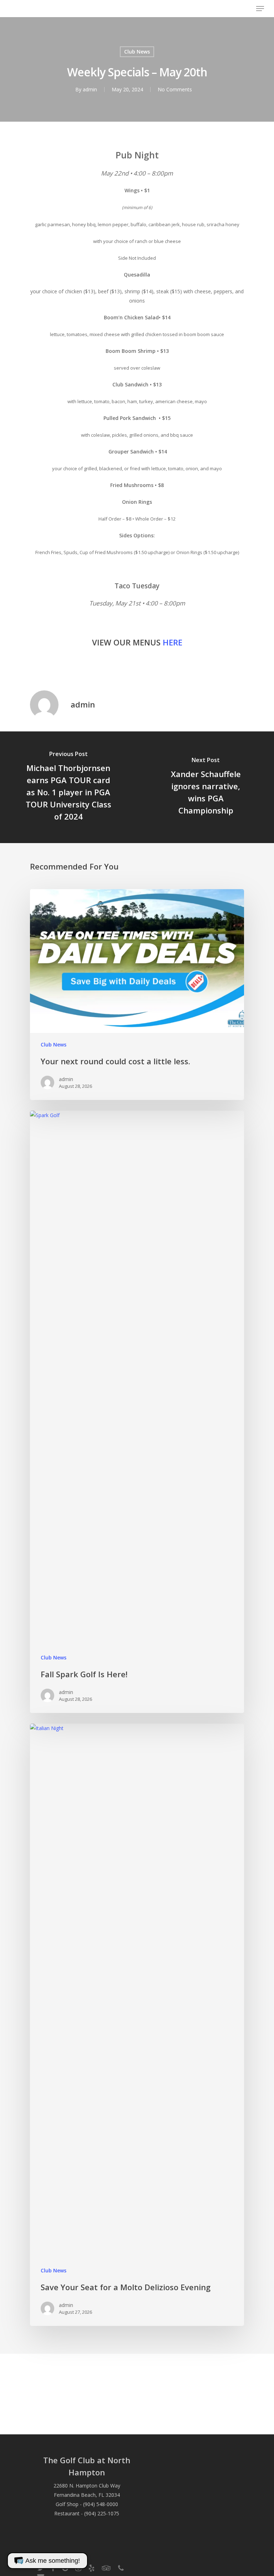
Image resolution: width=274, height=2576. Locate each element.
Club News (137, 52)
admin (90, 89)
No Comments (175, 89)
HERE (172, 642)
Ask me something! (53, 2561)
